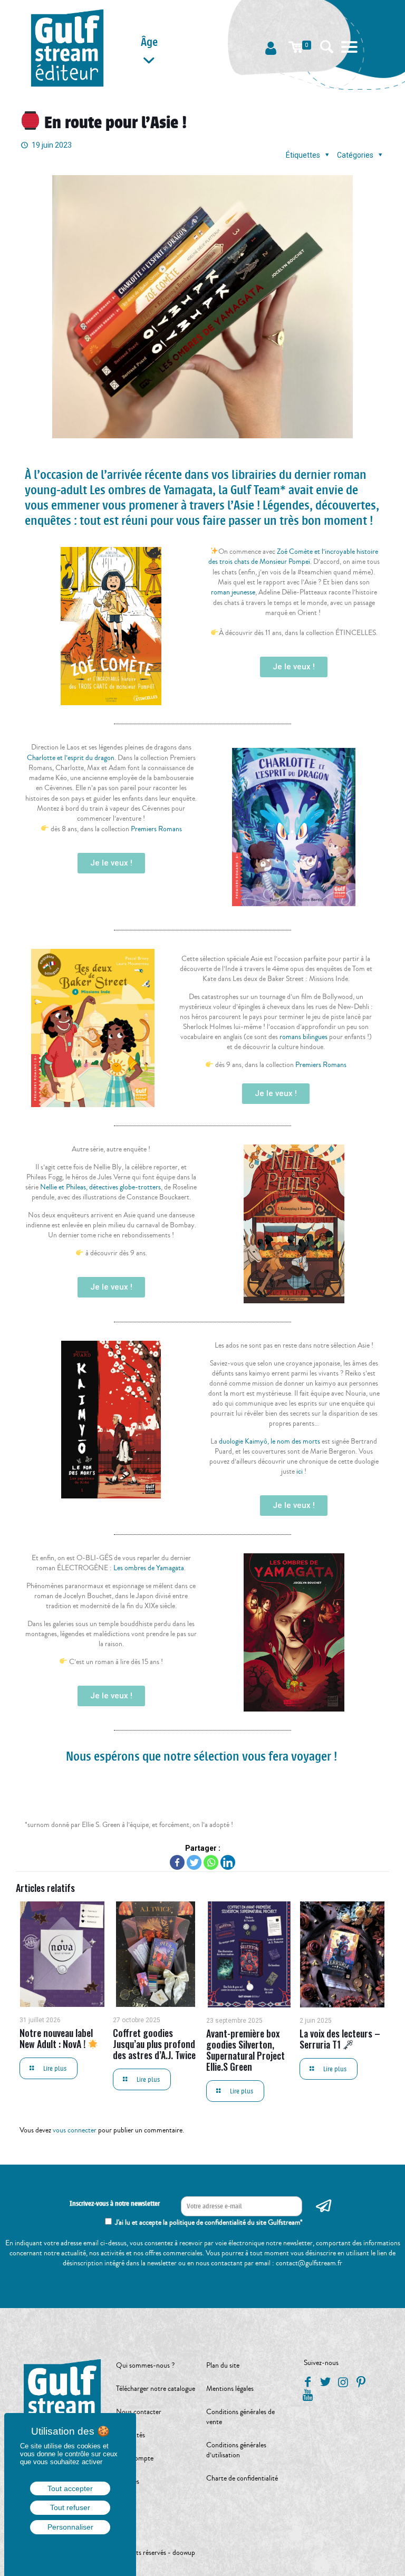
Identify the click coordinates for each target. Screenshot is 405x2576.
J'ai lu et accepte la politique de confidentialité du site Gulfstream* (209, 2223)
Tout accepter (70, 2488)
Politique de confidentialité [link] (70, 2549)
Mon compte (135, 2458)
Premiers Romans (156, 829)
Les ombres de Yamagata (149, 1568)
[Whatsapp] (211, 1862)
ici (300, 1472)
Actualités (131, 2435)
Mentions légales (230, 2389)
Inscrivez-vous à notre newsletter (115, 2204)
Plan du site (223, 2366)
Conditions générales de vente (240, 2417)
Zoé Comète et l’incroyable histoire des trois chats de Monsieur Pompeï (293, 557)
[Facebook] (177, 1862)
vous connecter (75, 2130)
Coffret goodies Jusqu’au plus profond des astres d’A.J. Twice (154, 2044)
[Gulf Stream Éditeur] (67, 47)
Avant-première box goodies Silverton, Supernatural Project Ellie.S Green (245, 2050)
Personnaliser (70, 2527)
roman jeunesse (233, 592)
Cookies (128, 2482)
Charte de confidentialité (242, 2478)
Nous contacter (139, 2412)
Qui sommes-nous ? (145, 2366)
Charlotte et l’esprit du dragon (71, 758)
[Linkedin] (228, 1862)
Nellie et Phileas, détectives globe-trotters (100, 1187)
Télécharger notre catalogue (156, 2389)
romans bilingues (303, 1037)
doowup (184, 2553)
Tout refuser (70, 2507)
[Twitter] (194, 1862)
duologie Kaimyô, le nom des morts (269, 1441)
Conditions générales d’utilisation (236, 2450)
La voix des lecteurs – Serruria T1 (340, 2039)
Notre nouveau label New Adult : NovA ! (56, 2038)
